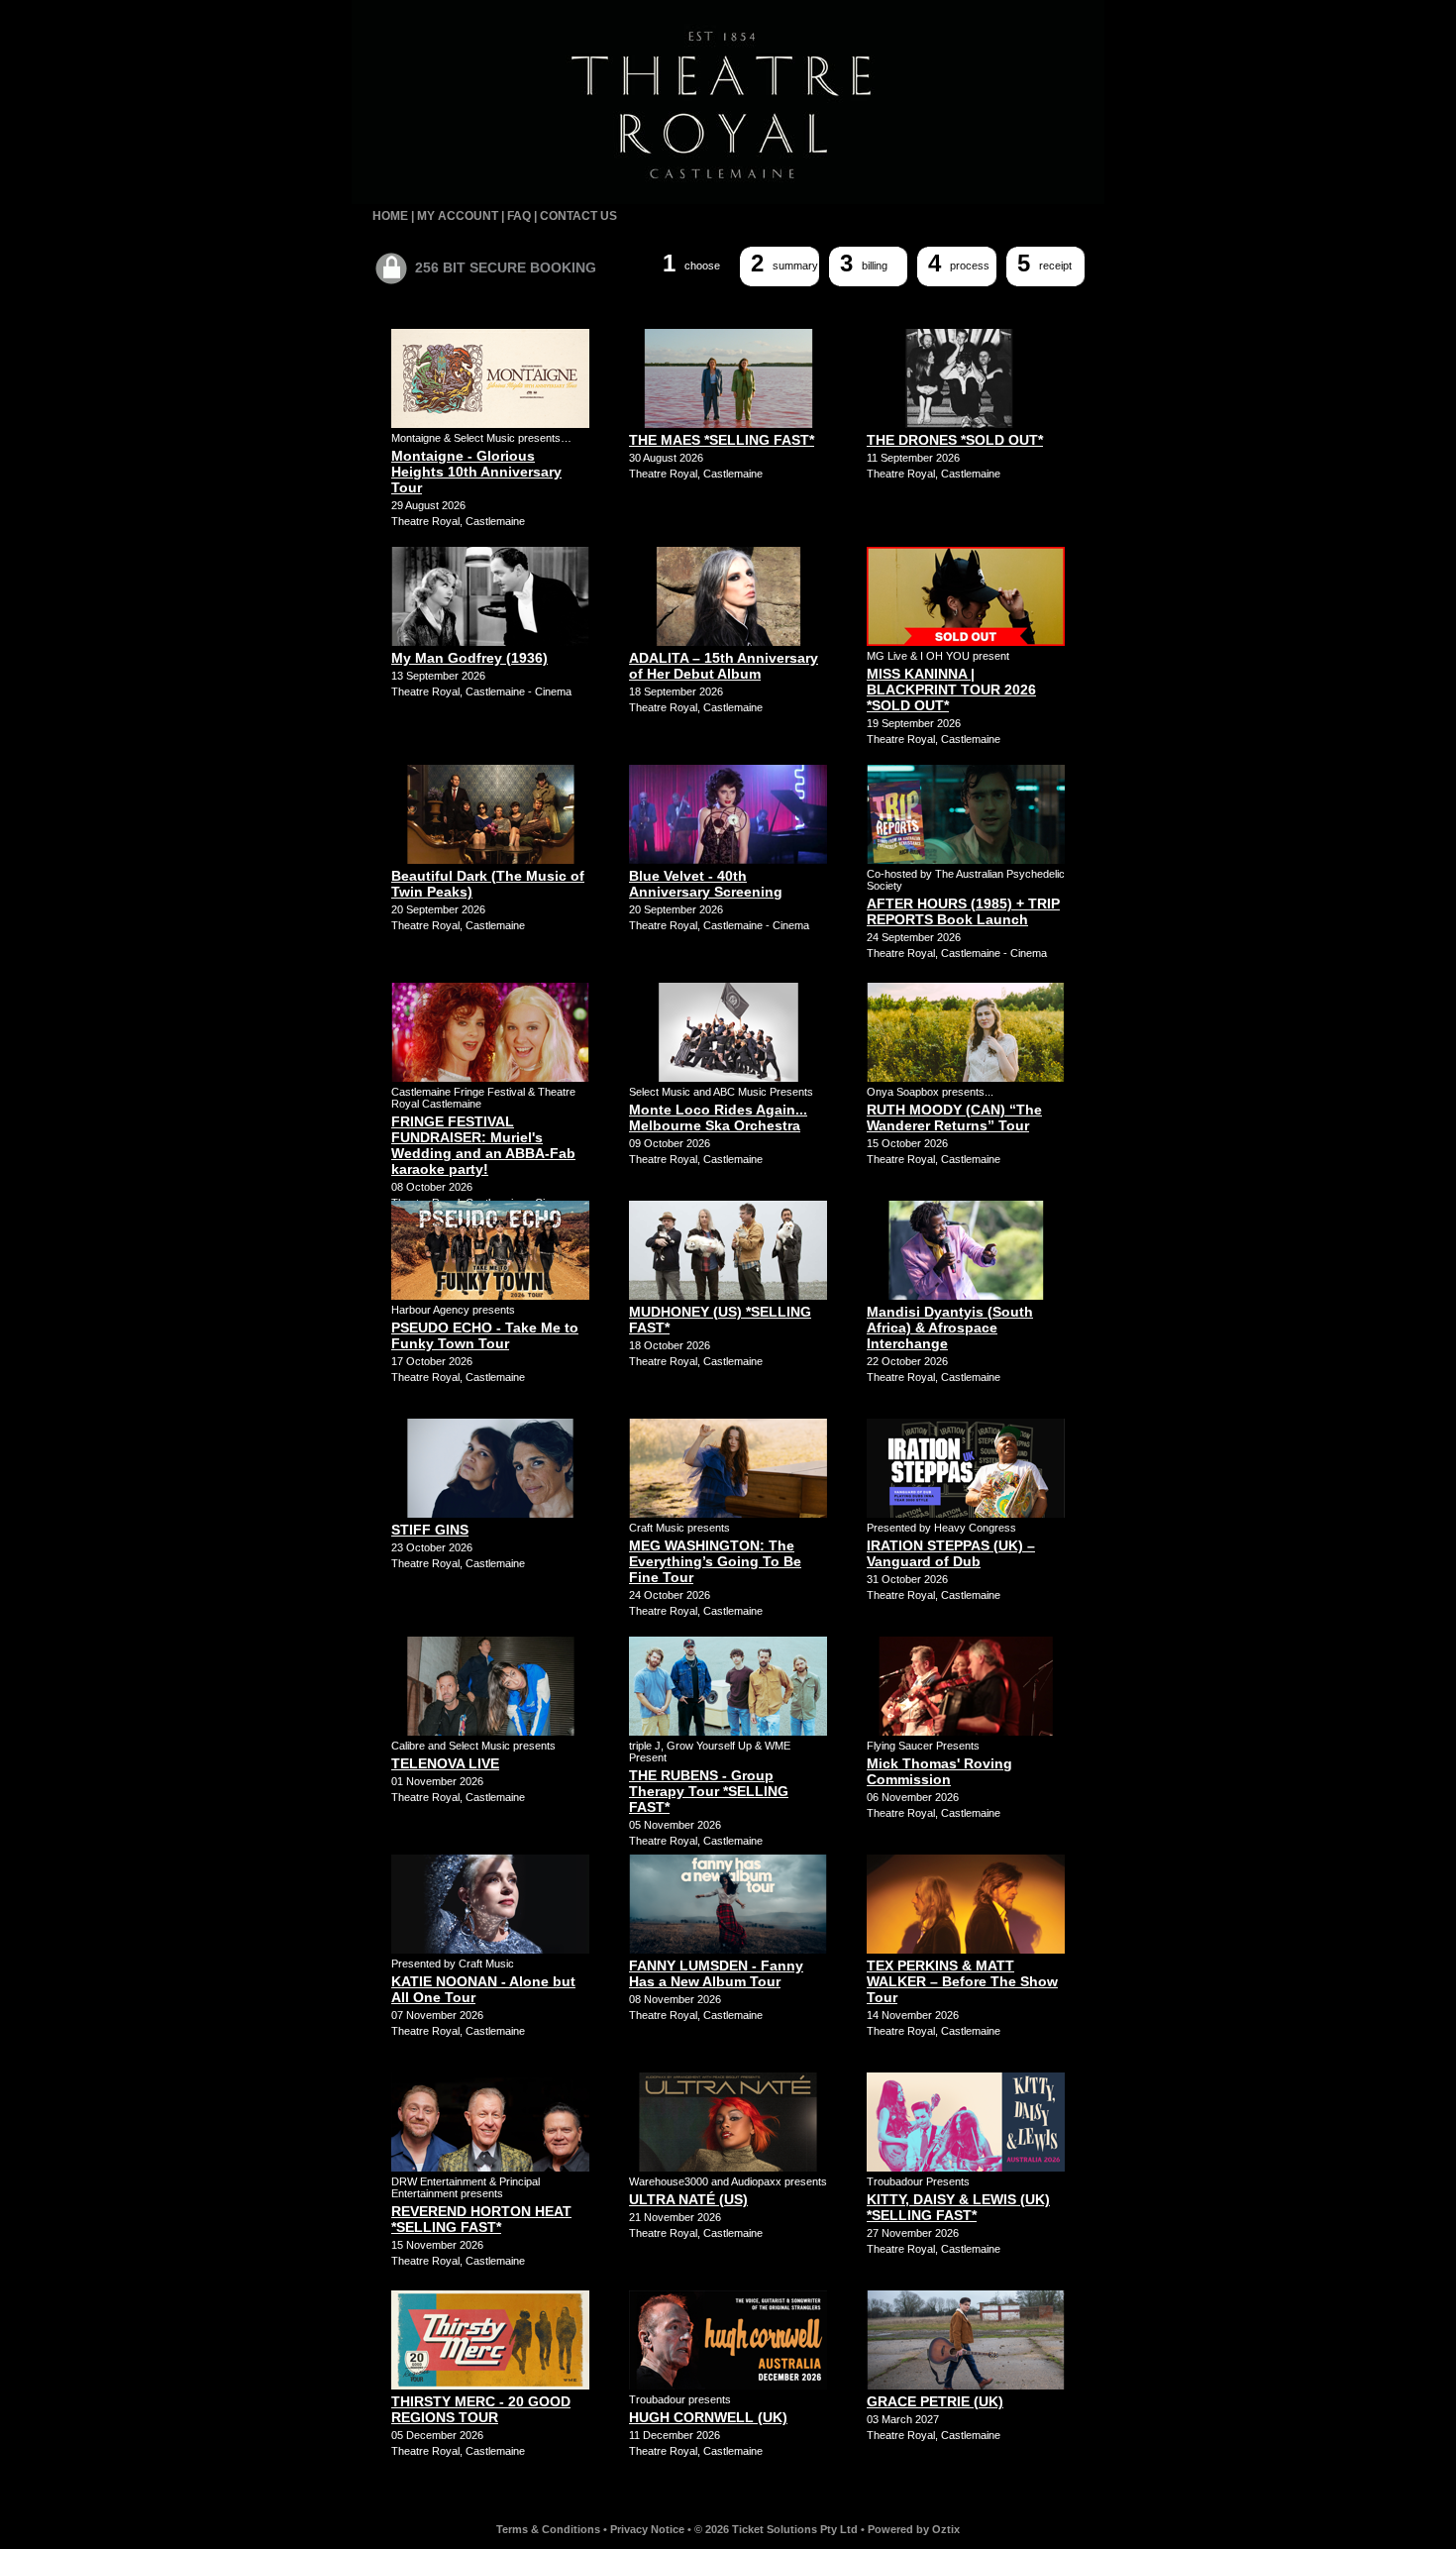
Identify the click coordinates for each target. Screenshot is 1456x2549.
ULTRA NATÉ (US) (688, 2199)
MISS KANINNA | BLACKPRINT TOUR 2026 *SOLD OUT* (951, 690)
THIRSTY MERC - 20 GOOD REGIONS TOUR (481, 2409)
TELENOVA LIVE (445, 1763)
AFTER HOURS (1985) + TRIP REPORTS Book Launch (963, 911)
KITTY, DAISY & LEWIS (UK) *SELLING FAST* (958, 2207)
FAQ (519, 216)
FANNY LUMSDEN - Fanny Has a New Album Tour (716, 1973)
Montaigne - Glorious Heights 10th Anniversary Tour (476, 472)
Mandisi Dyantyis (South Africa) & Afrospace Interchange (950, 1328)
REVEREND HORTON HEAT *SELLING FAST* (481, 2219)
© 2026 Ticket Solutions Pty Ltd (776, 2529)
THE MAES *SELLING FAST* (722, 440)
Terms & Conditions (548, 2529)
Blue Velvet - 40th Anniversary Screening (706, 884)
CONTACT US (578, 216)
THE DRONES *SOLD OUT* (955, 440)
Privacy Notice (647, 2529)
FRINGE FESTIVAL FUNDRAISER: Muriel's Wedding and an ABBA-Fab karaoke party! (483, 1145)
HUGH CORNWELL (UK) (708, 2417)
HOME (390, 216)
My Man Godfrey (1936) (469, 658)
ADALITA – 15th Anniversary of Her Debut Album (724, 666)
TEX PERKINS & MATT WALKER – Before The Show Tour (962, 1981)
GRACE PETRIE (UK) (935, 2401)
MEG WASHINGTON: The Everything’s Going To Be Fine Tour (715, 1561)
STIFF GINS (430, 1530)
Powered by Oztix (914, 2529)
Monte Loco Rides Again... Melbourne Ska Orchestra (718, 1117)
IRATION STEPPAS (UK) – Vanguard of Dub (951, 1553)
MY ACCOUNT (458, 216)
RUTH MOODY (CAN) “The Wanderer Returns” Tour (954, 1117)
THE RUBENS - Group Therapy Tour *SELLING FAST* (709, 1791)
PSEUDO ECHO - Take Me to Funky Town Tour (485, 1335)
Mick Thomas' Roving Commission (939, 1771)
